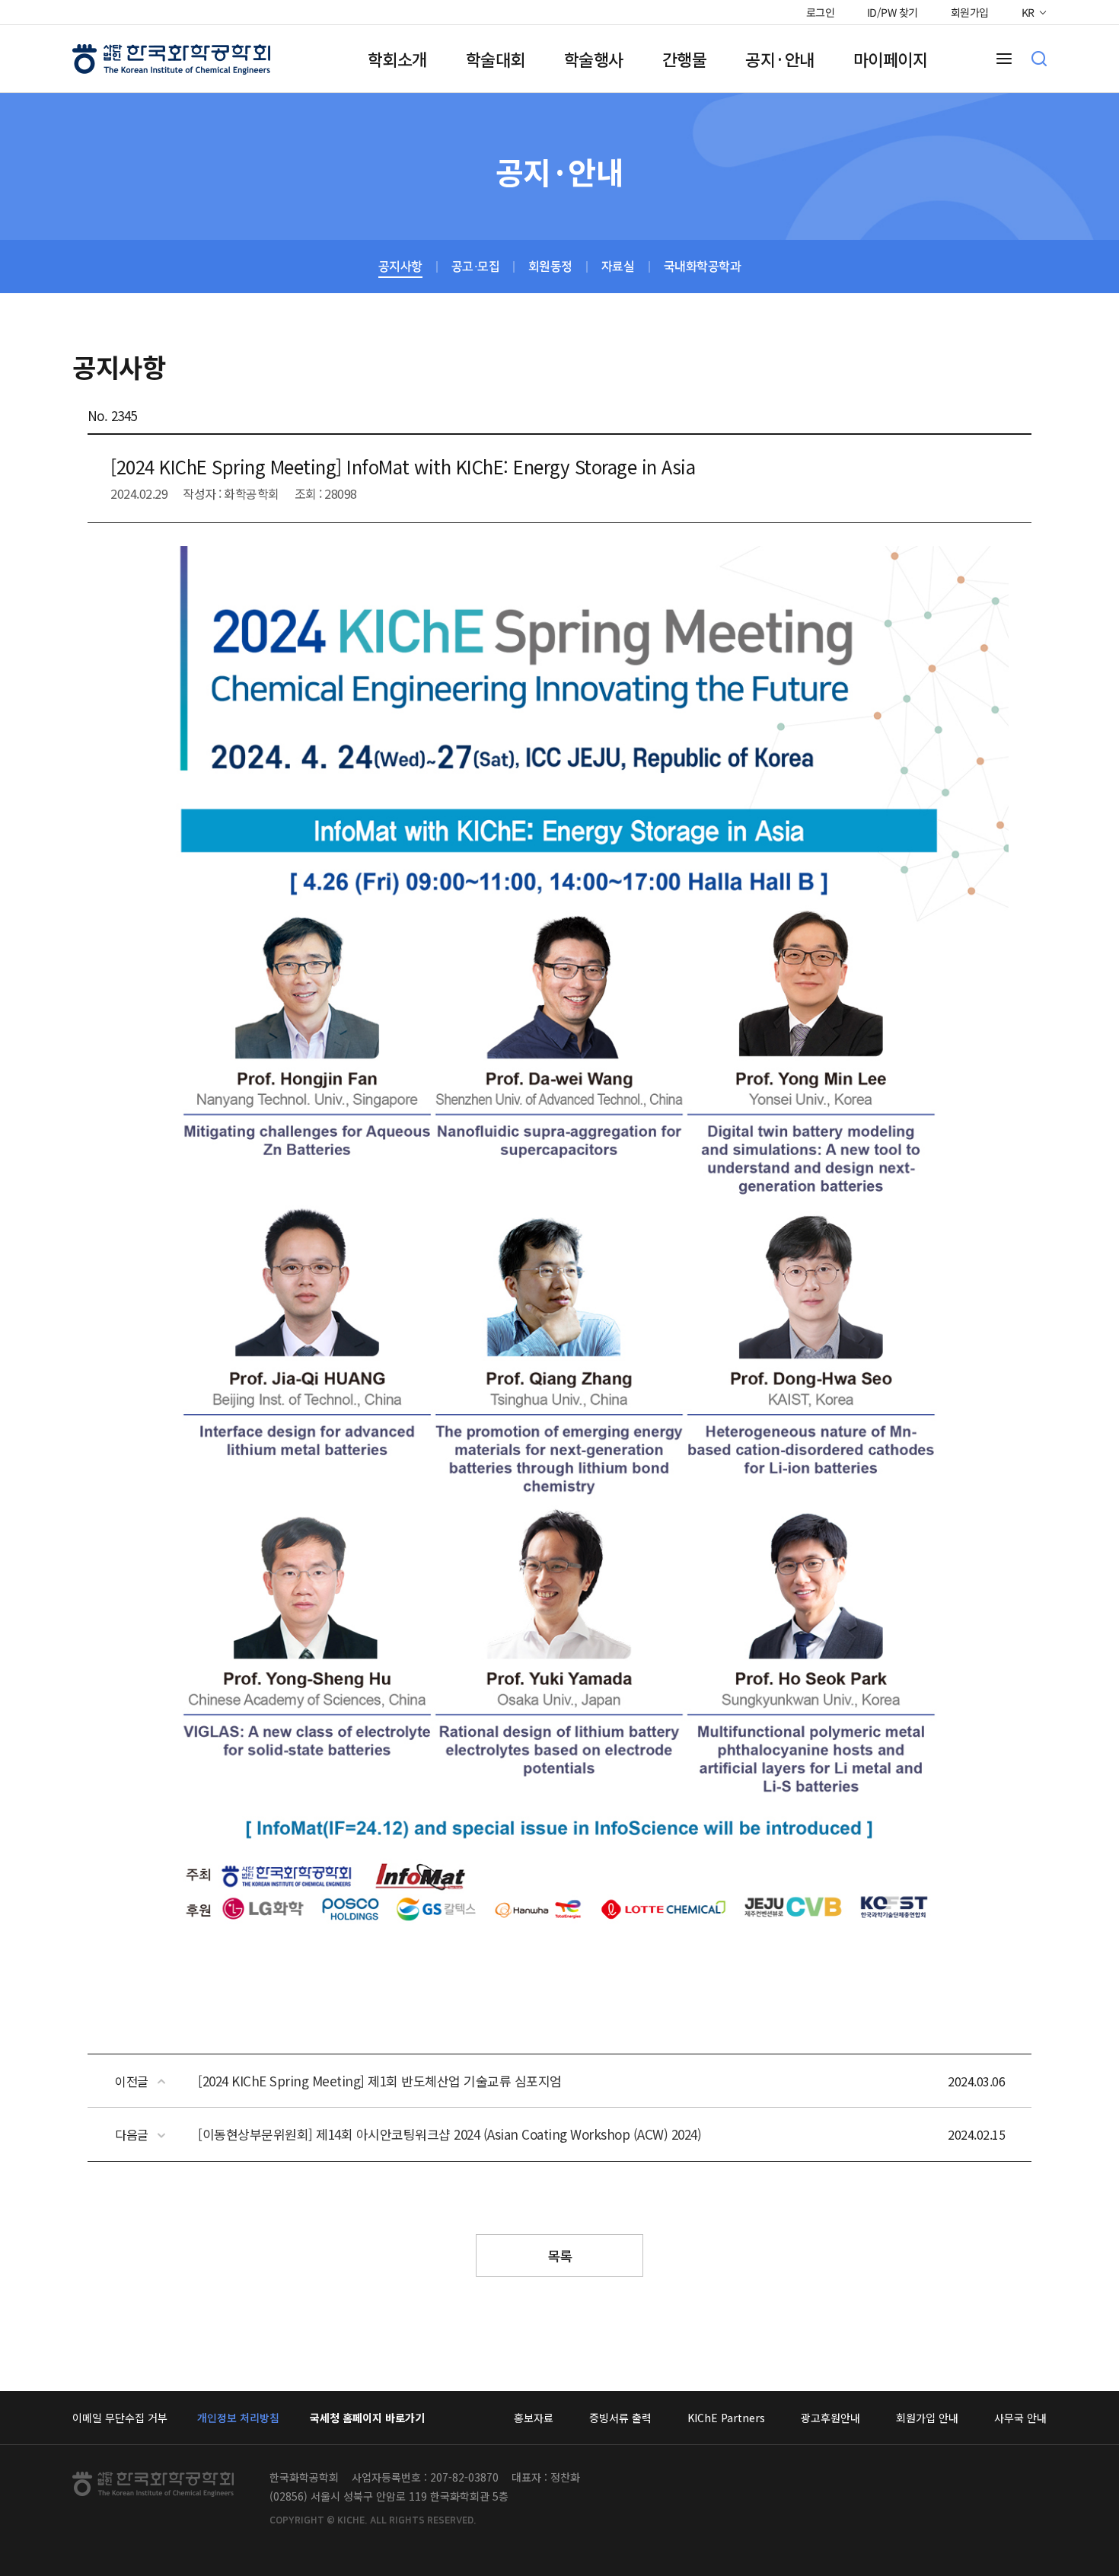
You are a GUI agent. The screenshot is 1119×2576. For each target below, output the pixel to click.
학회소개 (397, 59)
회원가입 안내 (927, 2418)
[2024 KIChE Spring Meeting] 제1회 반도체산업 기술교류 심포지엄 (380, 2081)
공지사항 (400, 267)
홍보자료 (534, 2418)
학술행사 (594, 59)
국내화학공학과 (703, 267)
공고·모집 (476, 267)
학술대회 (496, 59)
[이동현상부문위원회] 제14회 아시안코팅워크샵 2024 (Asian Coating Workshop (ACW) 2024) (450, 2134)
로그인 (820, 12)
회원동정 (550, 267)
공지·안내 (780, 59)
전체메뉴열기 (1004, 59)
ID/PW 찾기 (893, 12)
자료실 (618, 267)
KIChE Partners (726, 2418)
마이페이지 (891, 59)
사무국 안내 (1020, 2418)
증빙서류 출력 (620, 2418)
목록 (560, 2255)
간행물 (685, 59)
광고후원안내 (830, 2418)
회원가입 (970, 12)
